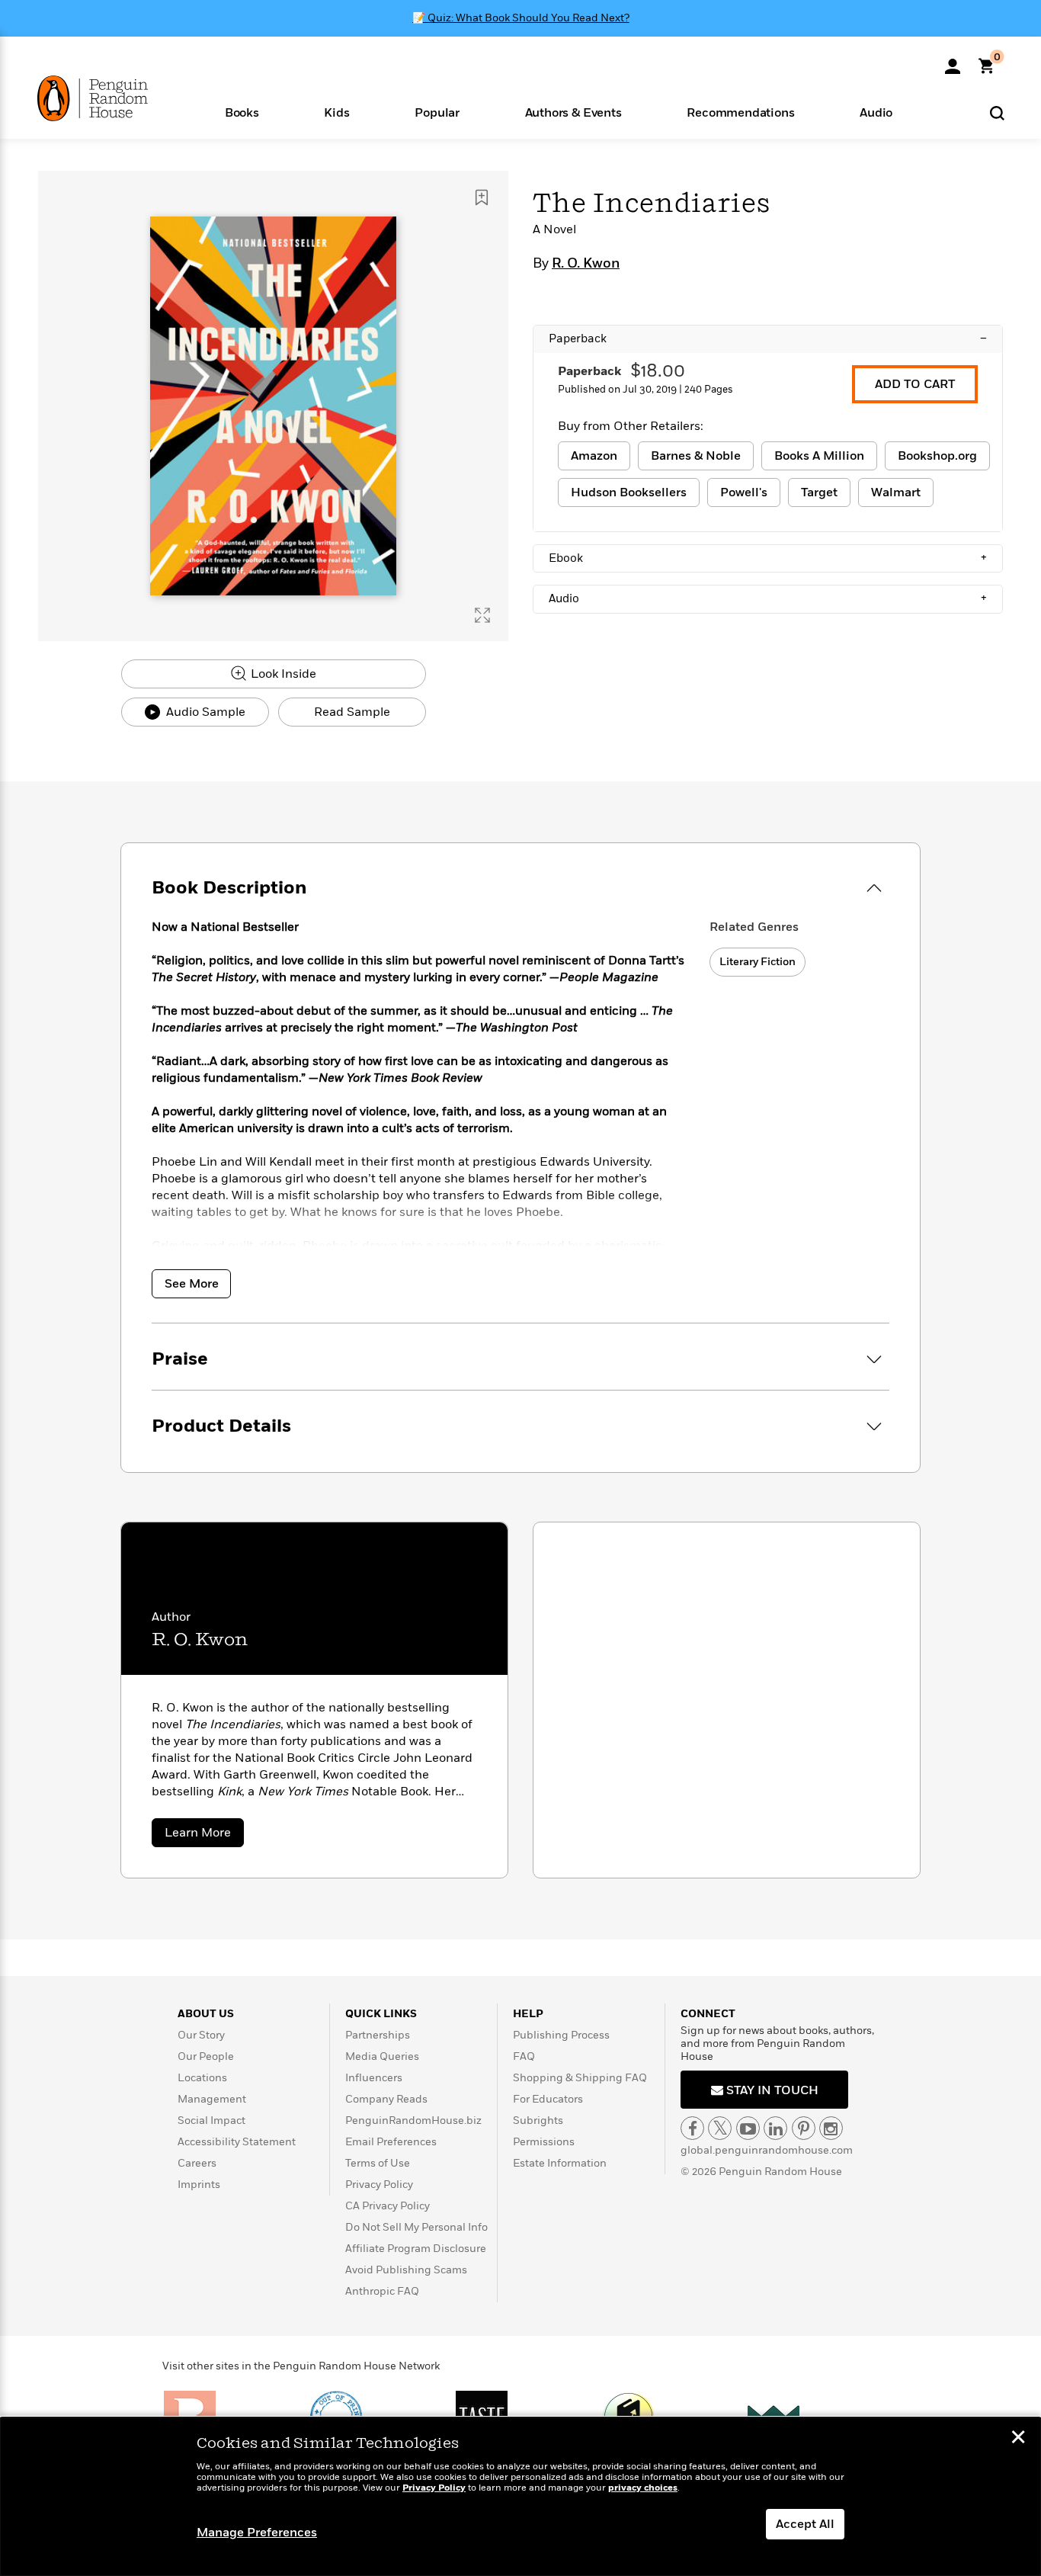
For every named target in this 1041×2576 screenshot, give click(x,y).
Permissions (544, 2142)
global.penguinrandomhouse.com (767, 2150)
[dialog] (520, 2497)
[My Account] (953, 61)
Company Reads (386, 2099)
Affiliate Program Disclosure (416, 2249)
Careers (197, 2163)
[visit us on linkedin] (775, 2128)
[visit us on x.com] (720, 2128)
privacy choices (643, 2488)
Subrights (538, 2120)
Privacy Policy (379, 2185)
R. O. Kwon (586, 264)
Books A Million (819, 456)
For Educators (548, 2099)
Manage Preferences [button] (257, 2533)
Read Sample (352, 712)
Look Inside (282, 674)
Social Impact (211, 2120)
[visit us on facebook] (692, 2128)
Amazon (594, 456)
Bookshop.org (937, 456)
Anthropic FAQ (382, 2291)
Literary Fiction (758, 962)
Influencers (374, 2078)
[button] (242, 112)
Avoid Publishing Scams (406, 2270)
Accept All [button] (805, 2524)
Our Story (201, 2035)
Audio (768, 598)
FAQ (524, 2056)
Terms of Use (378, 2163)
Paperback (768, 338)
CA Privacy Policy (388, 2206)
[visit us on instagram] (831, 2128)
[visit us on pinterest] (804, 2128)
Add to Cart (915, 384)
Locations (202, 2078)
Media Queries (382, 2056)
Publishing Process (561, 2035)
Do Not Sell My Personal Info (416, 2227)
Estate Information (560, 2163)
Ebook (768, 558)
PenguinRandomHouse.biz (413, 2120)
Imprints (199, 2185)
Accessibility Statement (237, 2142)
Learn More (204, 1835)
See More (192, 1284)
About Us (206, 2014)
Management (212, 2099)
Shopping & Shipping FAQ (580, 2078)
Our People (206, 2056)
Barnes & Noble (696, 456)
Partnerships (378, 2035)
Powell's (744, 492)
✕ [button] (1018, 2439)
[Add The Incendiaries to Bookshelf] (482, 197)
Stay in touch (771, 2090)
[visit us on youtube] (748, 2128)
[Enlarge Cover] (482, 615)
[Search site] (997, 112)
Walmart (896, 492)
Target (819, 492)
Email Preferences (391, 2142)
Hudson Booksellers (629, 492)
